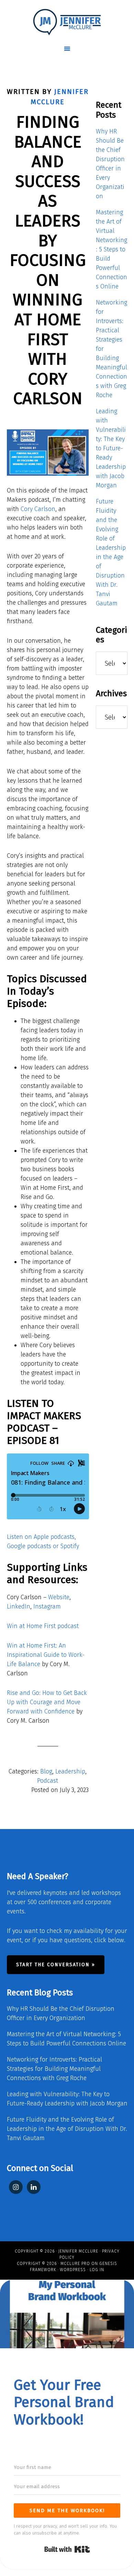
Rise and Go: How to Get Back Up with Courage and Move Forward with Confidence (47, 1702)
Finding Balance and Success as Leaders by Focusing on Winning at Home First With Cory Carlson (48, 260)
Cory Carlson (38, 509)
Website (59, 1597)
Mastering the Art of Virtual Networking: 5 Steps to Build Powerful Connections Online (111, 249)
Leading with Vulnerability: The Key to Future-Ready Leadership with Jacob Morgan (111, 448)
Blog (46, 1771)
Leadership (70, 1771)
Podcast (48, 1781)
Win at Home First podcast (43, 1626)
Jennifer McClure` (67, 22)
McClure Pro (75, 2264)
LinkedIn (19, 1606)
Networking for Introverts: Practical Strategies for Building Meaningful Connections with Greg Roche (54, 2069)
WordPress (73, 2270)
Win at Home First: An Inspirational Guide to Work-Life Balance (46, 1655)
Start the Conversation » (56, 1965)
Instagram (47, 1606)
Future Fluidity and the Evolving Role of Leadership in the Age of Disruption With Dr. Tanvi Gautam (67, 2129)
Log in (97, 2270)
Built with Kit (67, 2549)
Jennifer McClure (78, 2251)
